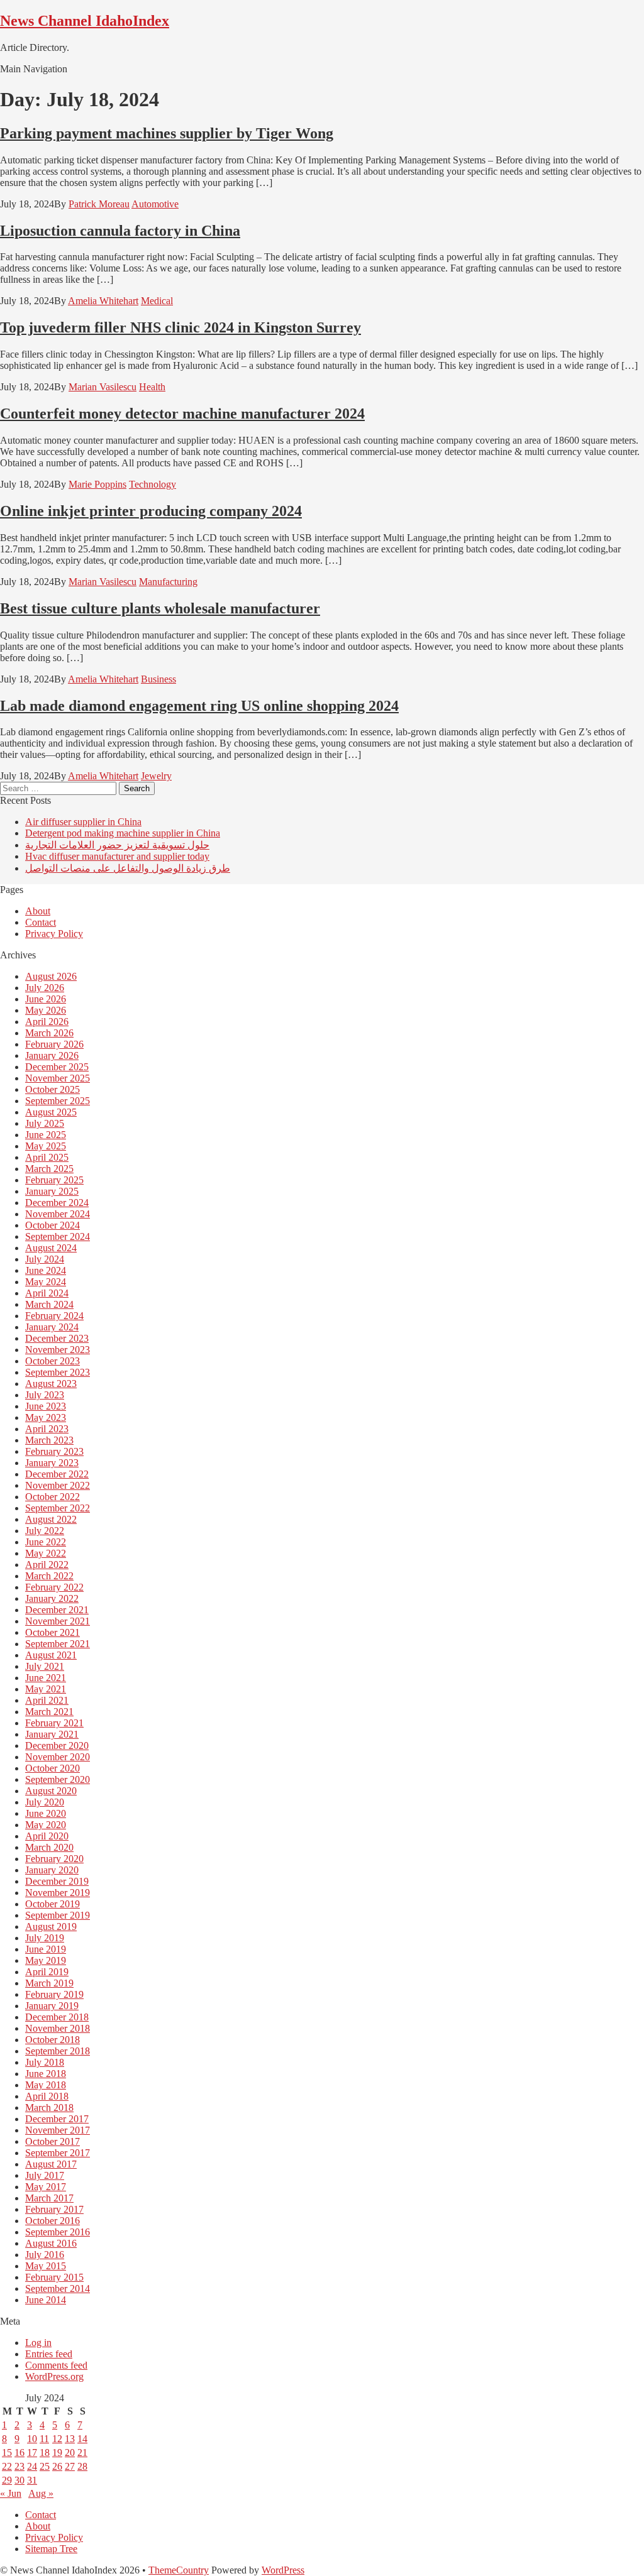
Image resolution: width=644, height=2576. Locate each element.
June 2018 (46, 2074)
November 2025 (58, 1078)
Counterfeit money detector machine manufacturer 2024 (182, 414)
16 (19, 2453)
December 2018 (57, 2017)
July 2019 (45, 1938)
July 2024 (45, 1259)
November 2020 (58, 1757)
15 (7, 2453)
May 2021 (46, 1689)
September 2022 (58, 1508)
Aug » (41, 2493)
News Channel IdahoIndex (85, 21)
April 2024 (47, 1293)
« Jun (11, 2493)
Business (158, 679)
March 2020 (49, 1847)
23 (19, 2466)
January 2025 (52, 1191)
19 (57, 2453)
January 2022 (52, 1598)
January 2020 (52, 1870)
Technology (153, 484)
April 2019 (47, 1972)
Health (152, 387)
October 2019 (53, 1904)
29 (7, 2480)
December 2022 (57, 1474)
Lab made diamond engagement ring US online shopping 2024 (199, 706)
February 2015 (54, 2277)
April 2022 (47, 1565)
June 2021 (46, 1678)
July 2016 (45, 2255)
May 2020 (46, 1825)
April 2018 (47, 2096)
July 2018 (45, 2062)
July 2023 (45, 1395)
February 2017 (54, 2209)
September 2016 (58, 2232)
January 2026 (52, 1055)
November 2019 (58, 1893)
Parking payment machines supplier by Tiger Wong (167, 133)
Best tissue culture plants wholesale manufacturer (160, 608)
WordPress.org (54, 2376)
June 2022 (46, 1542)
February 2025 (54, 1180)
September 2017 (58, 2153)
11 (44, 2439)
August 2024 (51, 1248)
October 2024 (53, 1225)
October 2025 (53, 1089)
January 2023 (52, 1463)
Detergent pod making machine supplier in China (123, 833)
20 (70, 2453)
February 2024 (54, 1316)
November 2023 (58, 1350)
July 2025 (45, 1123)
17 (32, 2453)
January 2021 (52, 1734)
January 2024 (52, 1327)
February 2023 (54, 1451)
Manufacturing (168, 582)
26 (57, 2466)
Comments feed (56, 2365)
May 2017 (46, 2187)
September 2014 (58, 2288)
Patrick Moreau (99, 204)
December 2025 (57, 1067)
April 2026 (47, 1022)
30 (19, 2480)
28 (82, 2466)
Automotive (155, 204)
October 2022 (53, 1497)
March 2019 (49, 1983)
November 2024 (58, 1214)
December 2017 (57, 2119)
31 (32, 2480)
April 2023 (47, 1429)
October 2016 (53, 2221)
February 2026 (54, 1044)
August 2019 (51, 1927)
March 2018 (49, 2107)
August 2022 (51, 1519)
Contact (41, 922)
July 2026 (45, 988)
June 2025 (46, 1135)
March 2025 (49, 1169)
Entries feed (49, 2354)
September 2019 (58, 1915)
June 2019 (46, 1949)
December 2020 (57, 1746)
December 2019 (57, 1881)
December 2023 (57, 1338)
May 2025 (46, 1146)
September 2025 (58, 1101)
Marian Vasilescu (103, 387)
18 (45, 2453)
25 (45, 2466)
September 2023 (58, 1372)
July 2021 (45, 1666)
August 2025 (51, 1112)
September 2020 (58, 1779)
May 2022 (46, 1553)
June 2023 (46, 1406)
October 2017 (53, 2141)
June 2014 (46, 2300)
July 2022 (45, 1531)
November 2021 (58, 1621)
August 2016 (51, 2243)
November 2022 (58, 1485)
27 (70, 2466)
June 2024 (46, 1270)
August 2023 (51, 1384)
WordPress (283, 2570)
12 (57, 2439)
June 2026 (46, 999)
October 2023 (53, 1361)
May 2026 (46, 1010)
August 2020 (51, 1791)
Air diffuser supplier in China (83, 822)
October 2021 (53, 1632)
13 (70, 2439)
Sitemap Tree (51, 2549)
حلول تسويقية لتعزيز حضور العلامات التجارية (117, 845)
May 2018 (46, 2085)
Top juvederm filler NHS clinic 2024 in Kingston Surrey (180, 327)
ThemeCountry (179, 2570)
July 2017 (45, 2175)
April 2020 (47, 1836)
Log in (38, 2343)
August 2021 (51, 1655)
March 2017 (49, 2198)
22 (7, 2466)
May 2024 (46, 1282)
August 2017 (51, 2164)
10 (32, 2439)
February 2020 (54, 1859)
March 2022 (49, 1576)
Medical (157, 301)
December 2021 (57, 1610)
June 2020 (46, 1813)
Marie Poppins (97, 484)
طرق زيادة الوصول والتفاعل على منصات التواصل (128, 868)
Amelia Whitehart (103, 301)
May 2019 (46, 1960)
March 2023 (49, 1440)
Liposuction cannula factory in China (120, 231)
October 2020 (53, 1768)
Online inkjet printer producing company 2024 (151, 511)
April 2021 (47, 1700)
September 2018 (58, 2051)
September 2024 (58, 1236)
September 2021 (58, 1644)
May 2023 (46, 1417)
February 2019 (54, 1994)
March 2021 (49, 1712)
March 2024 (49, 1304)
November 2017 (58, 2130)
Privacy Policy (54, 934)
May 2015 (46, 2266)
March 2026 (49, 1033)
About (38, 911)
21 (82, 2453)
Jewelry (156, 776)
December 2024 (57, 1203)
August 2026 (51, 976)
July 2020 (45, 1802)
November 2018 (58, 2028)
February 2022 (54, 1587)
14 (82, 2439)
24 (32, 2466)
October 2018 (53, 2040)
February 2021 (54, 1723)
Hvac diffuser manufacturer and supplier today (117, 856)
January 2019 (52, 2006)
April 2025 (47, 1157)
